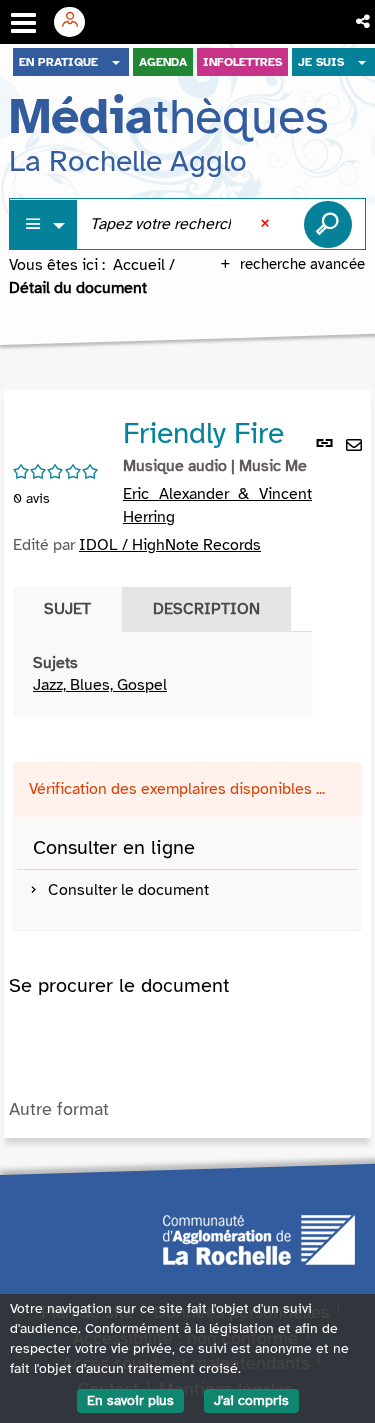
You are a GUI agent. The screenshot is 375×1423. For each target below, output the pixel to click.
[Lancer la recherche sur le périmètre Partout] (328, 224)
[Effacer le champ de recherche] (267, 224)
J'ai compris (251, 1400)
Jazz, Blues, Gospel (100, 685)
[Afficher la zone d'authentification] (77, 22)
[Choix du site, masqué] (116, 62)
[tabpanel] (162, 675)
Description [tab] (206, 609)
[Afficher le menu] (23, 23)
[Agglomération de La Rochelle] (259, 1238)
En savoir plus (130, 1400)
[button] (364, 22)
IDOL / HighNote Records (170, 545)
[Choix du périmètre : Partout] (44, 224)
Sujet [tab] (67, 609)
